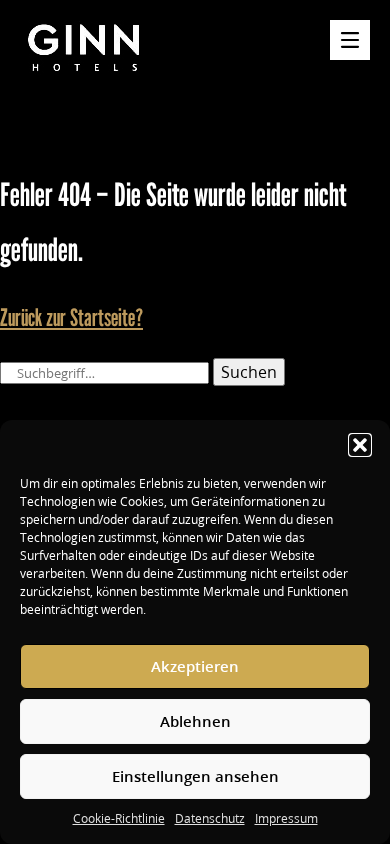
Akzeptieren (195, 666)
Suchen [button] (249, 372)
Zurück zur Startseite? (71, 317)
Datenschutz (210, 818)
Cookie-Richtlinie (119, 818)
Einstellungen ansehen (195, 776)
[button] (360, 445)
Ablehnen (195, 721)
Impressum (286, 818)
